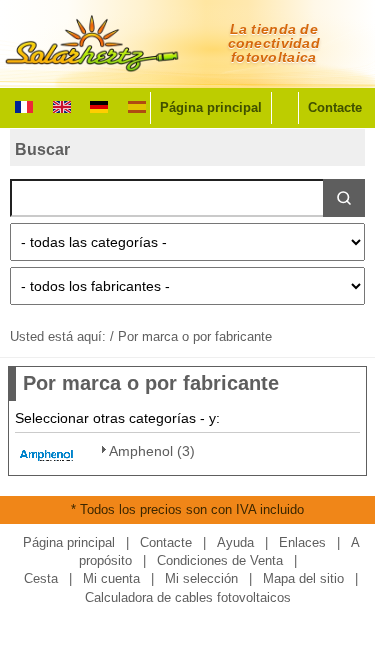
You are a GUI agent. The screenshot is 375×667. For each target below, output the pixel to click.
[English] (62, 105)
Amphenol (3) (152, 451)
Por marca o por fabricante (195, 336)
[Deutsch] (99, 105)
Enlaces (302, 542)
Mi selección (201, 578)
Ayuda (235, 542)
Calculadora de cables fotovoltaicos (188, 597)
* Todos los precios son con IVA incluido (187, 509)
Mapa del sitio (303, 578)
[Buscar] (344, 198)
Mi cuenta (111, 578)
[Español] (137, 105)
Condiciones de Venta (220, 560)
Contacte (335, 107)
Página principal (211, 107)
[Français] (24, 105)
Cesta (41, 578)
